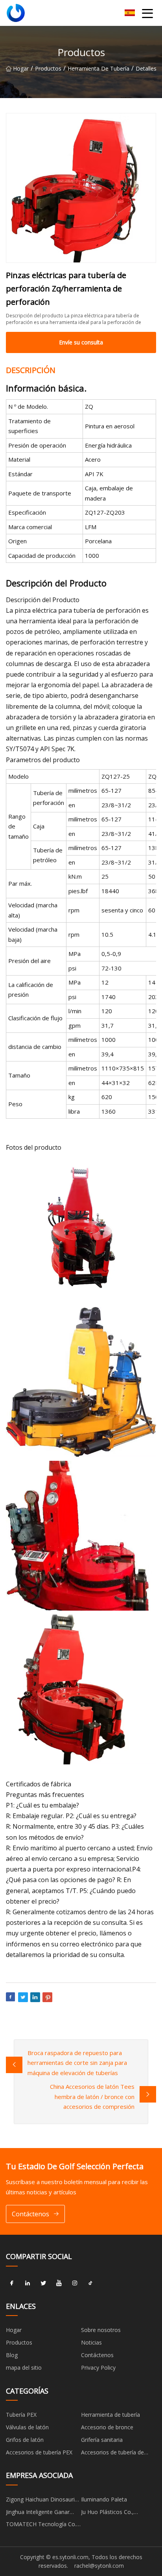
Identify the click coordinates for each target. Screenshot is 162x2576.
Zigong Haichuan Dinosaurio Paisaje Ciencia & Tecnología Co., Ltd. (43, 2501)
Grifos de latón (25, 2440)
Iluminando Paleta (104, 2499)
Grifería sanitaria (102, 2440)
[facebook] (12, 2283)
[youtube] (59, 2283)
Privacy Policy (98, 2368)
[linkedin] (28, 2283)
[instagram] (75, 2283)
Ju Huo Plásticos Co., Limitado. (107, 2513)
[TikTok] (90, 2283)
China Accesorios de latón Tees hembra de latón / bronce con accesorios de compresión (92, 2096)
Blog (12, 2355)
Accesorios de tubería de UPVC (112, 2454)
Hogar (21, 68)
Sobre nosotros (101, 2330)
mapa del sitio (24, 2368)
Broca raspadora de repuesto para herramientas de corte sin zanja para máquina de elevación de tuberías (77, 2063)
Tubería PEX (21, 2415)
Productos (48, 68)
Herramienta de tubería (98, 68)
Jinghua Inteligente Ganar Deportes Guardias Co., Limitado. (38, 2513)
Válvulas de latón (27, 2427)
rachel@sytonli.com (99, 2566)
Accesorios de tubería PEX (39, 2452)
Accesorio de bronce (107, 2427)
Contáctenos (30, 2214)
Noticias (91, 2342)
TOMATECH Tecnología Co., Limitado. (42, 2525)
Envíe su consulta (81, 342)
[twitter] (43, 2283)
